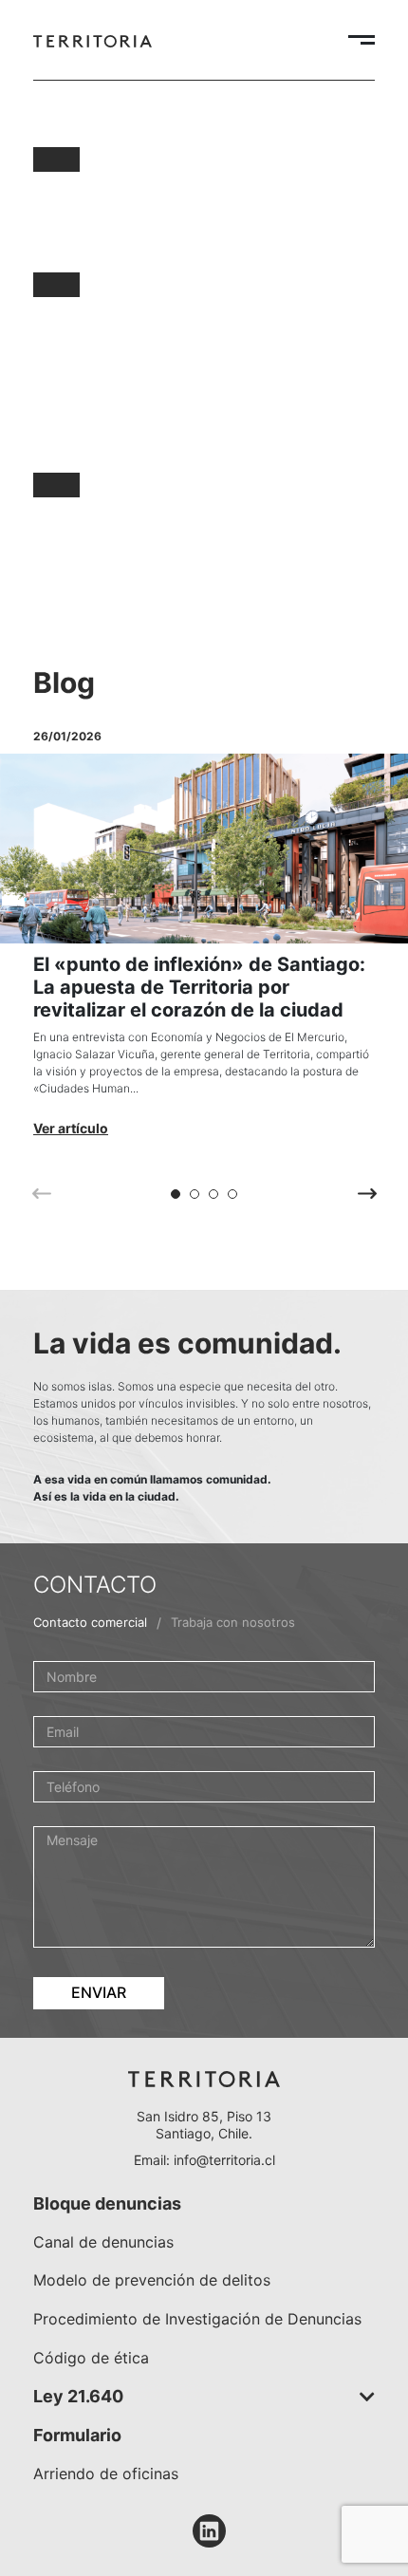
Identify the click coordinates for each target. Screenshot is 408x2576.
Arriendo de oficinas (106, 2473)
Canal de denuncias (103, 2242)
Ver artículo (71, 1128)
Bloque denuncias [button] (107, 2203)
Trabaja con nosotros (233, 1622)
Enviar (99, 1992)
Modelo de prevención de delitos (152, 2280)
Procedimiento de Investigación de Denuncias (197, 2319)
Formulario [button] (77, 2435)
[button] (176, 1194)
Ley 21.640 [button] (78, 2396)
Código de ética (91, 2358)
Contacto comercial (90, 1622)
